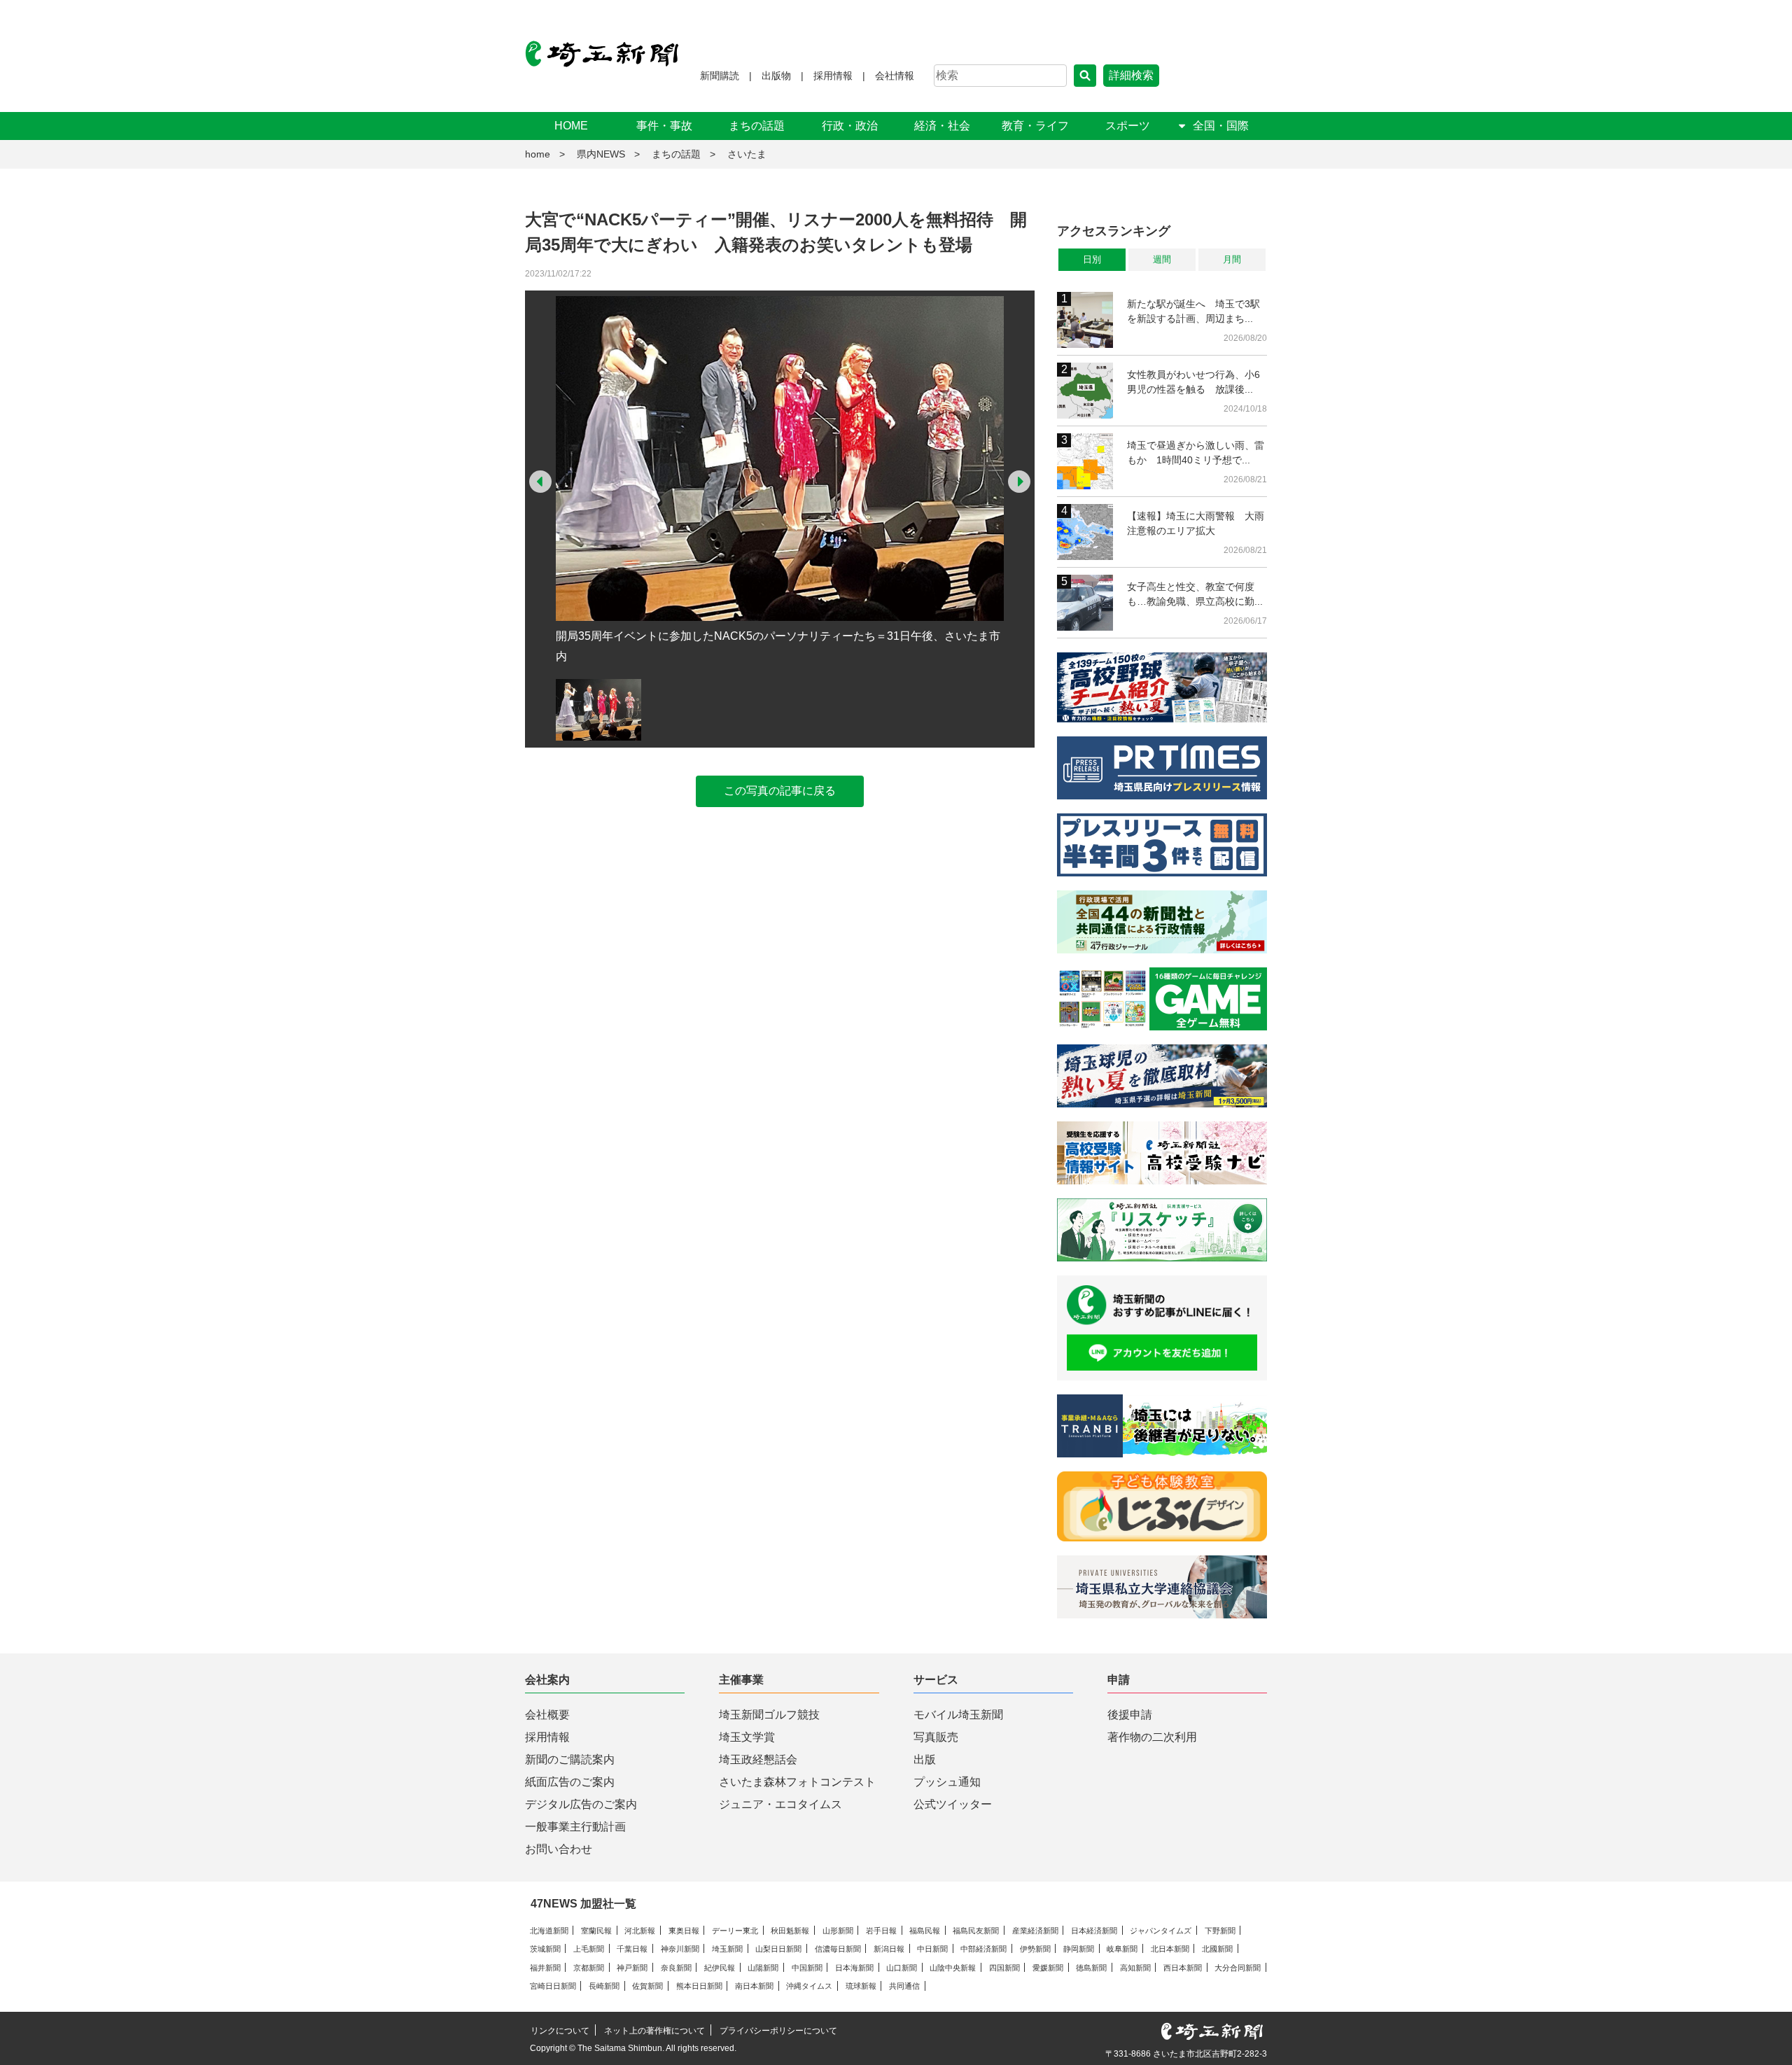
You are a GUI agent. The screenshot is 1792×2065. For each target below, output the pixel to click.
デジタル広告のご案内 (581, 1804)
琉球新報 (861, 1986)
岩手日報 (881, 1931)
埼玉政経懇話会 (758, 1759)
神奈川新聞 (680, 1949)
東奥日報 (684, 1931)
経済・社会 (942, 126)
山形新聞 (838, 1931)
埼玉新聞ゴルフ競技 (769, 1715)
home (538, 154)
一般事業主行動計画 (575, 1827)
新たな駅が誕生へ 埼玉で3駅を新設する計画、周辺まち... (1193, 311)
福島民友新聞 (976, 1931)
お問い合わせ (559, 1849)
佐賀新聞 (647, 1986)
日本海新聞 (854, 1968)
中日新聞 (932, 1949)
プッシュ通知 (947, 1782)
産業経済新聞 (1035, 1931)
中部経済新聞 (983, 1949)
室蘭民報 (596, 1931)
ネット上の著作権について (654, 2031)
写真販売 (936, 1737)
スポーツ (1128, 126)
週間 (1162, 259)
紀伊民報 (720, 1968)
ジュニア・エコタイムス (780, 1804)
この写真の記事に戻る (780, 791)
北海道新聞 (549, 1931)
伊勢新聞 (1035, 1949)
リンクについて (560, 2031)
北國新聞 (1217, 1949)
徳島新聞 (1091, 1968)
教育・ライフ (1035, 126)
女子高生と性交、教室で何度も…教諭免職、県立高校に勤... (1195, 594)
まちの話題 (757, 126)
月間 (1232, 259)
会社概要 (547, 1715)
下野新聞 (1220, 1931)
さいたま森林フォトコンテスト (797, 1782)
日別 (1092, 259)
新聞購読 (720, 76)
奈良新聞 (676, 1968)
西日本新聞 (1183, 1968)
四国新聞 (1004, 1968)
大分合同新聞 (1238, 1968)
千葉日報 (632, 1949)
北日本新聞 (1170, 1949)
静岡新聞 (1079, 1949)
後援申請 (1130, 1715)
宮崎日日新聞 (553, 1986)
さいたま (747, 154)
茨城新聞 (545, 1949)
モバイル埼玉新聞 (958, 1715)
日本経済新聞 (1094, 1931)
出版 (925, 1759)
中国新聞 (807, 1968)
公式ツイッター (953, 1804)
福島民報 (925, 1931)
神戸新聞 (632, 1968)
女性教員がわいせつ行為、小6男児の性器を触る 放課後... (1193, 382)
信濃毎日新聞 (838, 1949)
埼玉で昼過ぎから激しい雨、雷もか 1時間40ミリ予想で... (1196, 453)
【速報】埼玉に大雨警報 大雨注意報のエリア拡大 (1196, 523)
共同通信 (904, 1986)
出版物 (776, 76)
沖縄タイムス (809, 1986)
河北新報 (640, 1931)
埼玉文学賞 (747, 1737)
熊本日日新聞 (699, 1986)
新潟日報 (889, 1949)
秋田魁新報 (790, 1931)
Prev (540, 482)
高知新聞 (1135, 1968)
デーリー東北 (735, 1931)
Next (1019, 482)
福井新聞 (545, 1968)
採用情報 (833, 76)
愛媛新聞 (1048, 1968)
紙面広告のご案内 (570, 1782)
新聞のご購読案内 (570, 1759)
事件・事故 (664, 126)
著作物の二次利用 (1152, 1737)
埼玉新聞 (727, 1949)
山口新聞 (902, 1968)
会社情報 (895, 76)
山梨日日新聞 (778, 1949)
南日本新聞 (754, 1986)
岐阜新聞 (1122, 1949)
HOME (571, 126)
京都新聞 (589, 1968)
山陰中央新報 (953, 1968)
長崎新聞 (604, 1986)
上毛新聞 (589, 1949)
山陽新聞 (763, 1968)
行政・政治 (850, 126)
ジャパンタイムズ (1161, 1931)
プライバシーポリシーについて (778, 2031)
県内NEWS (601, 154)
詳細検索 (1131, 75)
